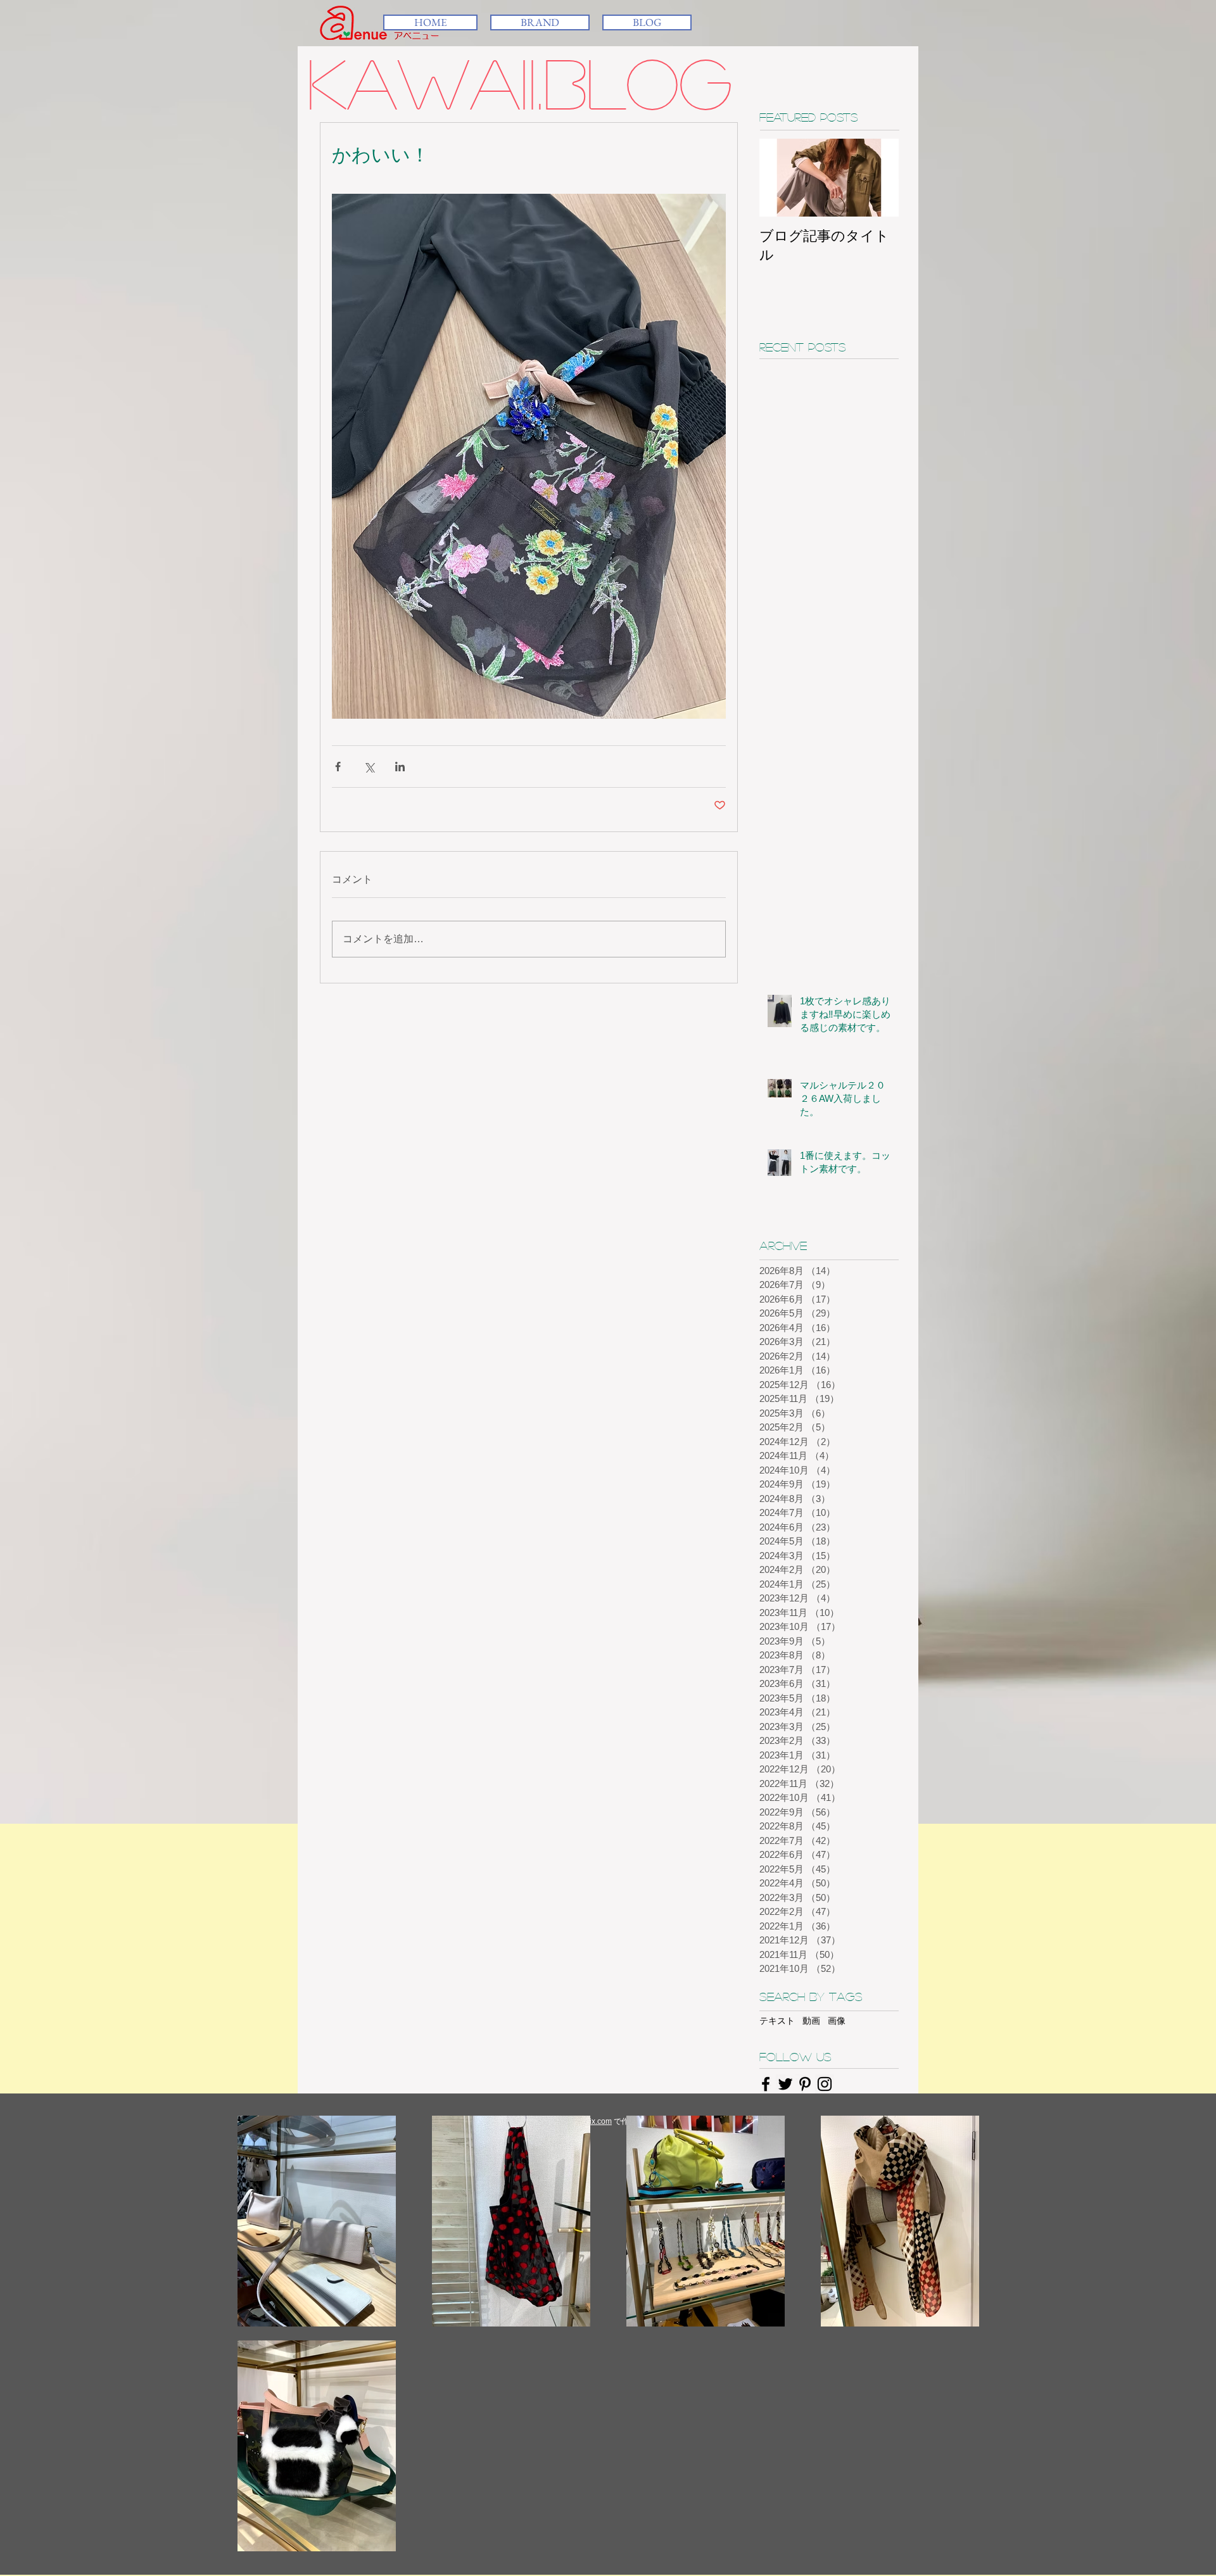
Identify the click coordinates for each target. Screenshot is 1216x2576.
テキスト (777, 2021)
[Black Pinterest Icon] (805, 2084)
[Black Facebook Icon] (766, 2084)
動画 (811, 2021)
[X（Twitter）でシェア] (369, 767)
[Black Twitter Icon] (785, 2084)
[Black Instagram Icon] (825, 2084)
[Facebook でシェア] (338, 767)
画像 (837, 2021)
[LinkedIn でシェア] (400, 767)
